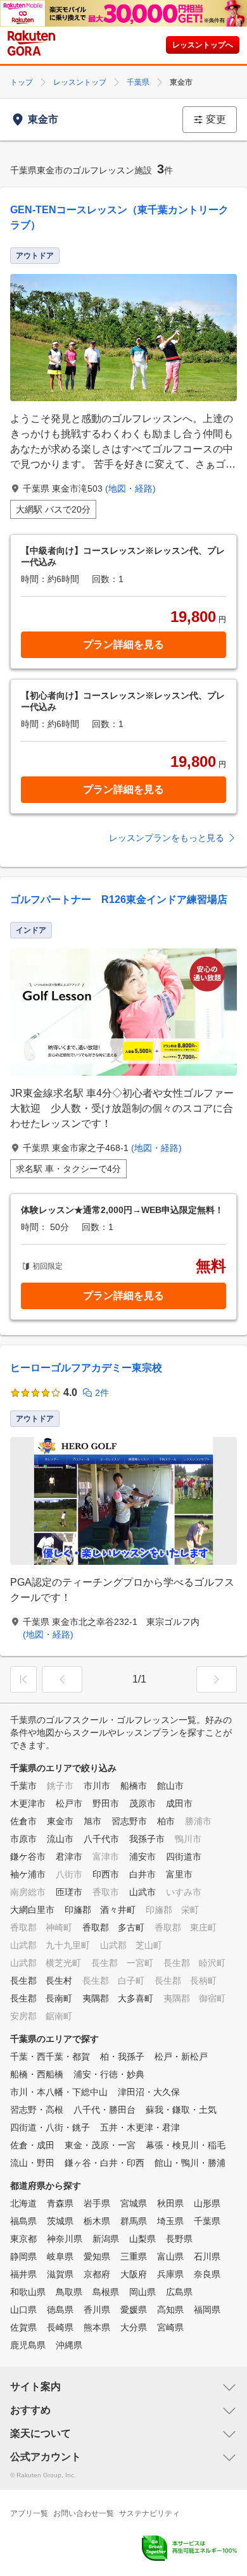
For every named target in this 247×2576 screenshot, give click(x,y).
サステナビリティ (149, 2513)
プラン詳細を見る (123, 644)
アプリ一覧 (29, 2513)
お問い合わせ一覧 (84, 2513)
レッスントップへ (203, 45)
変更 (216, 119)
